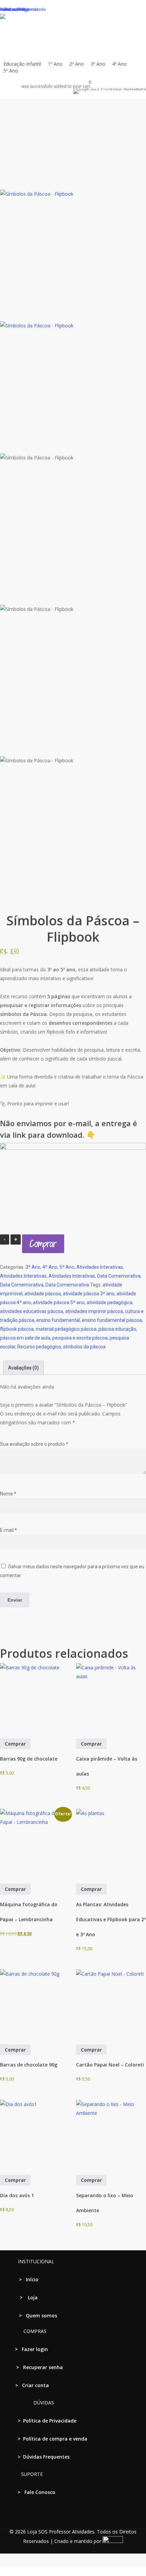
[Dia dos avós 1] (35, 2135)
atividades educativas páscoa (32, 1311)
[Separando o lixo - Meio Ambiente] (111, 2135)
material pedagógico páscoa (66, 1329)
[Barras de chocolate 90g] (35, 2005)
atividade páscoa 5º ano (59, 1302)
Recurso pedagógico (39, 1347)
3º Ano (33, 1267)
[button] (73, 2572)
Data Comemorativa (119, 1276)
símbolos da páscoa (84, 1347)
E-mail (8, 1530)
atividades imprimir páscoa (94, 1311)
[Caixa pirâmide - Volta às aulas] (111, 1698)
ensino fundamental (58, 1320)
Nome (8, 1494)
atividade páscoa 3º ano (89, 1294)
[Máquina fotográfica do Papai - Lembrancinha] (35, 1844)
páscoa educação (117, 1329)
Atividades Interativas (100, 1267)
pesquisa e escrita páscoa (80, 1338)
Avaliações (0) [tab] (23, 1368)
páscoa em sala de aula (25, 1338)
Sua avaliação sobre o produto (34, 1444)
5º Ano (67, 1267)
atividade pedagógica (109, 1302)
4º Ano (50, 1267)
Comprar (43, 1244)
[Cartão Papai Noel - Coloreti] (111, 2005)
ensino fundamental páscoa (112, 1320)
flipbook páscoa (17, 1329)
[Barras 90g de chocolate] (35, 1698)
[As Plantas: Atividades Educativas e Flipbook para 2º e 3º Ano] (111, 1844)
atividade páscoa (43, 1294)
